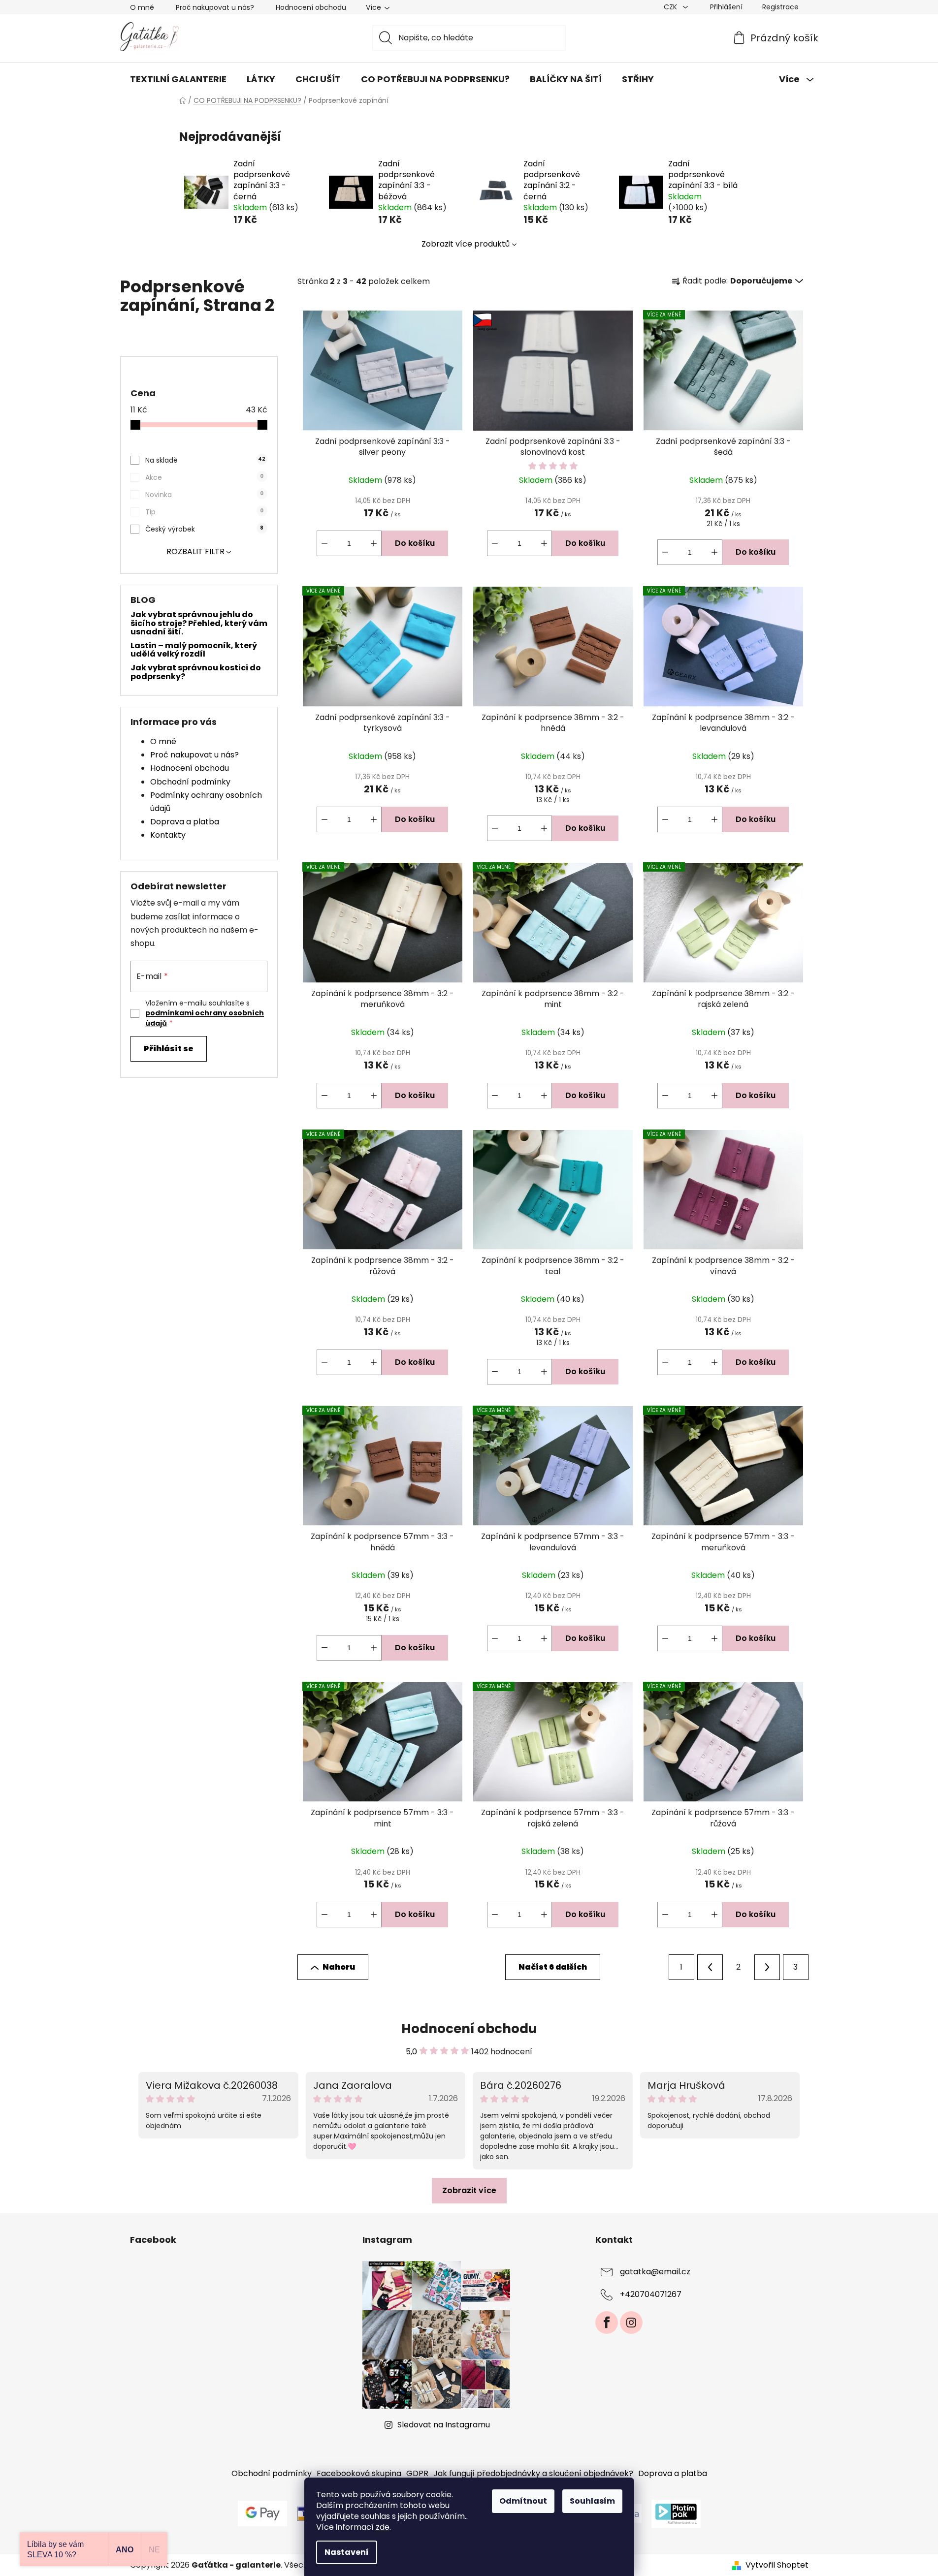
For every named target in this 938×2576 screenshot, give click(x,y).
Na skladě (205, 460)
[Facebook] (607, 2323)
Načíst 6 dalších (553, 1967)
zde (383, 2527)
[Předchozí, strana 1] (710, 1967)
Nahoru (339, 1967)
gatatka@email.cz (655, 2272)
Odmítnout (523, 2501)
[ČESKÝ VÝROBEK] (553, 371)
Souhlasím (592, 2501)
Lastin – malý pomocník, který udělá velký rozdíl (194, 650)
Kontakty (168, 835)
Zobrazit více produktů (466, 244)
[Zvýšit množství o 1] (374, 543)
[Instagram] (631, 2323)
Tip (204, 512)
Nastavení (347, 2552)
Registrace (780, 7)
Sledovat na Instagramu (444, 2425)
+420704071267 (651, 2294)
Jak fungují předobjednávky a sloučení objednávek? (533, 2473)
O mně (142, 7)
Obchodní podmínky (190, 782)
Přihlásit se (169, 1049)
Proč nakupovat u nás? (215, 7)
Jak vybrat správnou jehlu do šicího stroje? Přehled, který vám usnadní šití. (199, 623)
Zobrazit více (469, 2190)
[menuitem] (178, 79)
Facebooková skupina (359, 2473)
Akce (204, 477)
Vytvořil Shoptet (777, 2565)
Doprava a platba (185, 822)
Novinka (204, 495)
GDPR (417, 2473)
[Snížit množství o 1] (324, 543)
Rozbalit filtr (195, 551)
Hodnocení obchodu (311, 7)
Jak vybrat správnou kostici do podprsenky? (196, 672)
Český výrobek (204, 529)
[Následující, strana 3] (767, 1967)
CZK (671, 7)
